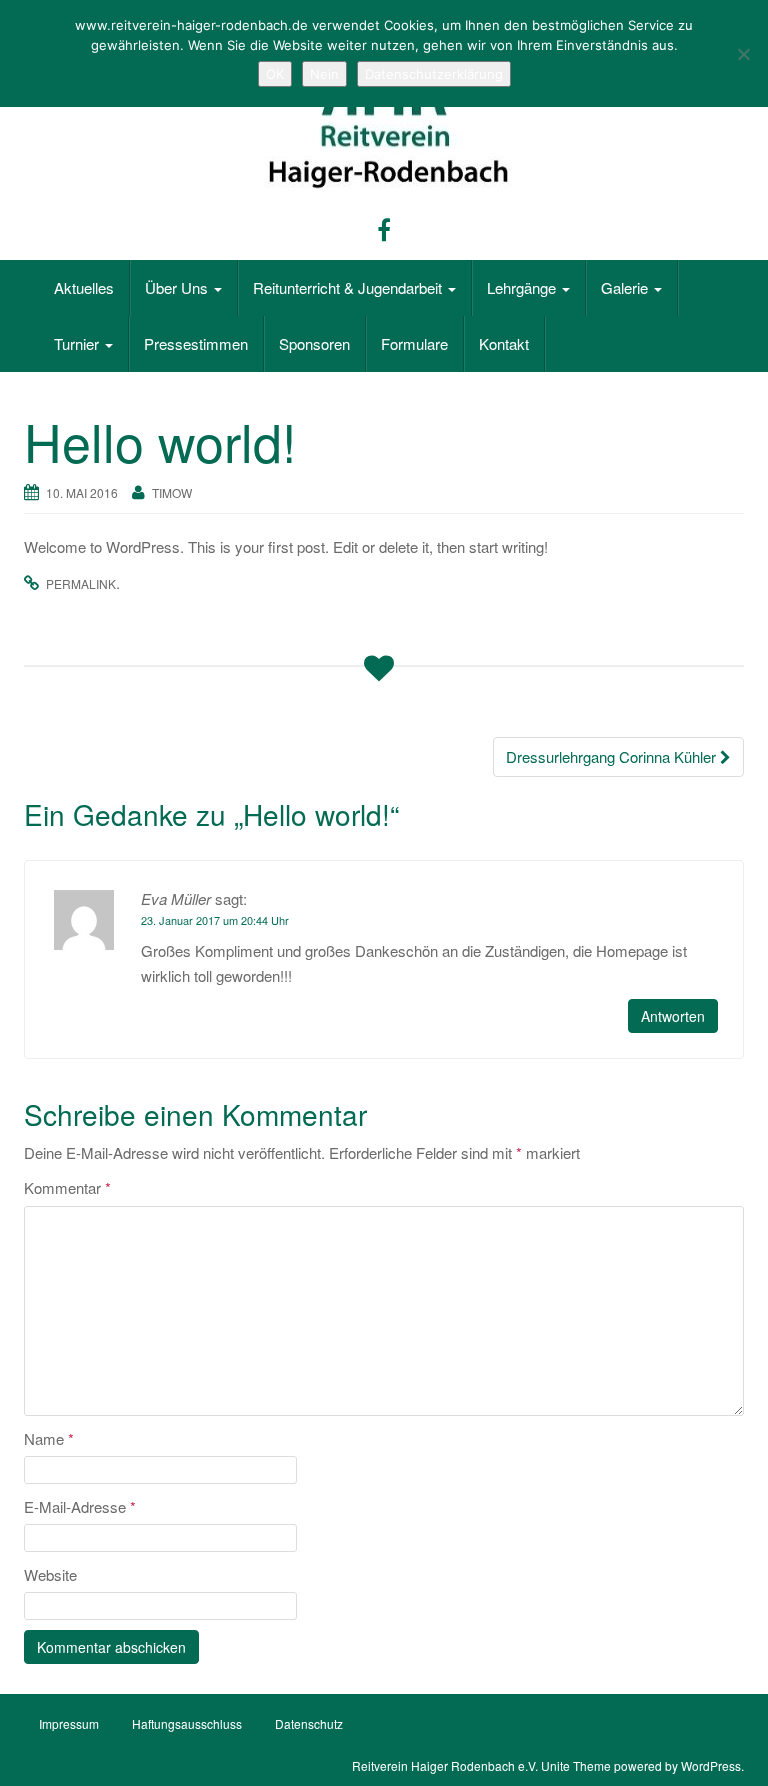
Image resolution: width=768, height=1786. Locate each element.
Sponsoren (314, 343)
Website (50, 1574)
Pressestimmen (196, 343)
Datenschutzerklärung (434, 74)
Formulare (414, 343)
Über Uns (178, 287)
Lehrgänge (523, 287)
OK (275, 74)
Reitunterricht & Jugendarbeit (349, 287)
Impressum (69, 1723)
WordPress (711, 1765)
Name (49, 1438)
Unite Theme (576, 1765)
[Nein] (743, 54)
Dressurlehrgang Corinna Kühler (613, 756)
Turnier (78, 343)
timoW (172, 492)
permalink (81, 583)
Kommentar (67, 1187)
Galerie (626, 287)
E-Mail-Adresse (80, 1506)
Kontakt (504, 343)
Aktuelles (84, 287)
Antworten (673, 1016)
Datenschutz (309, 1723)
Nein (324, 74)
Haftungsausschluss (187, 1723)
